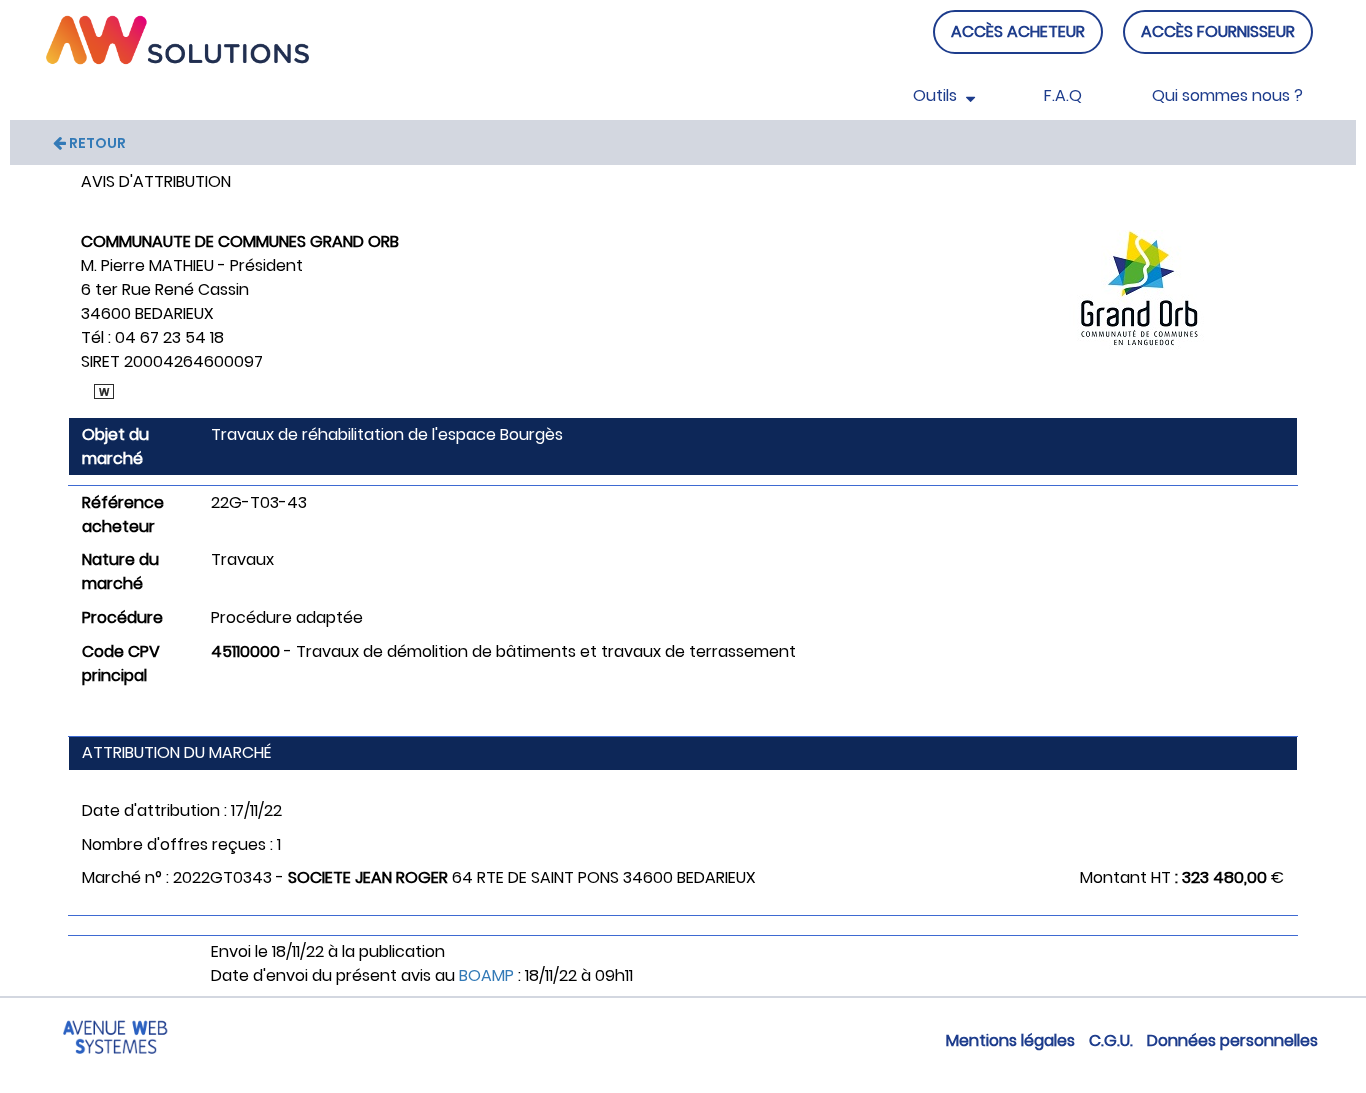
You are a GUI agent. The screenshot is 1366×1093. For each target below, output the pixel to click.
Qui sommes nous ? (1227, 95)
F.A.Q (1063, 95)
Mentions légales (1010, 1040)
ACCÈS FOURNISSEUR (1218, 31)
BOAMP (486, 975)
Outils (937, 95)
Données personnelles (1232, 1040)
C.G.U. (1111, 1040)
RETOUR (96, 143)
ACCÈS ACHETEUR (1018, 31)
